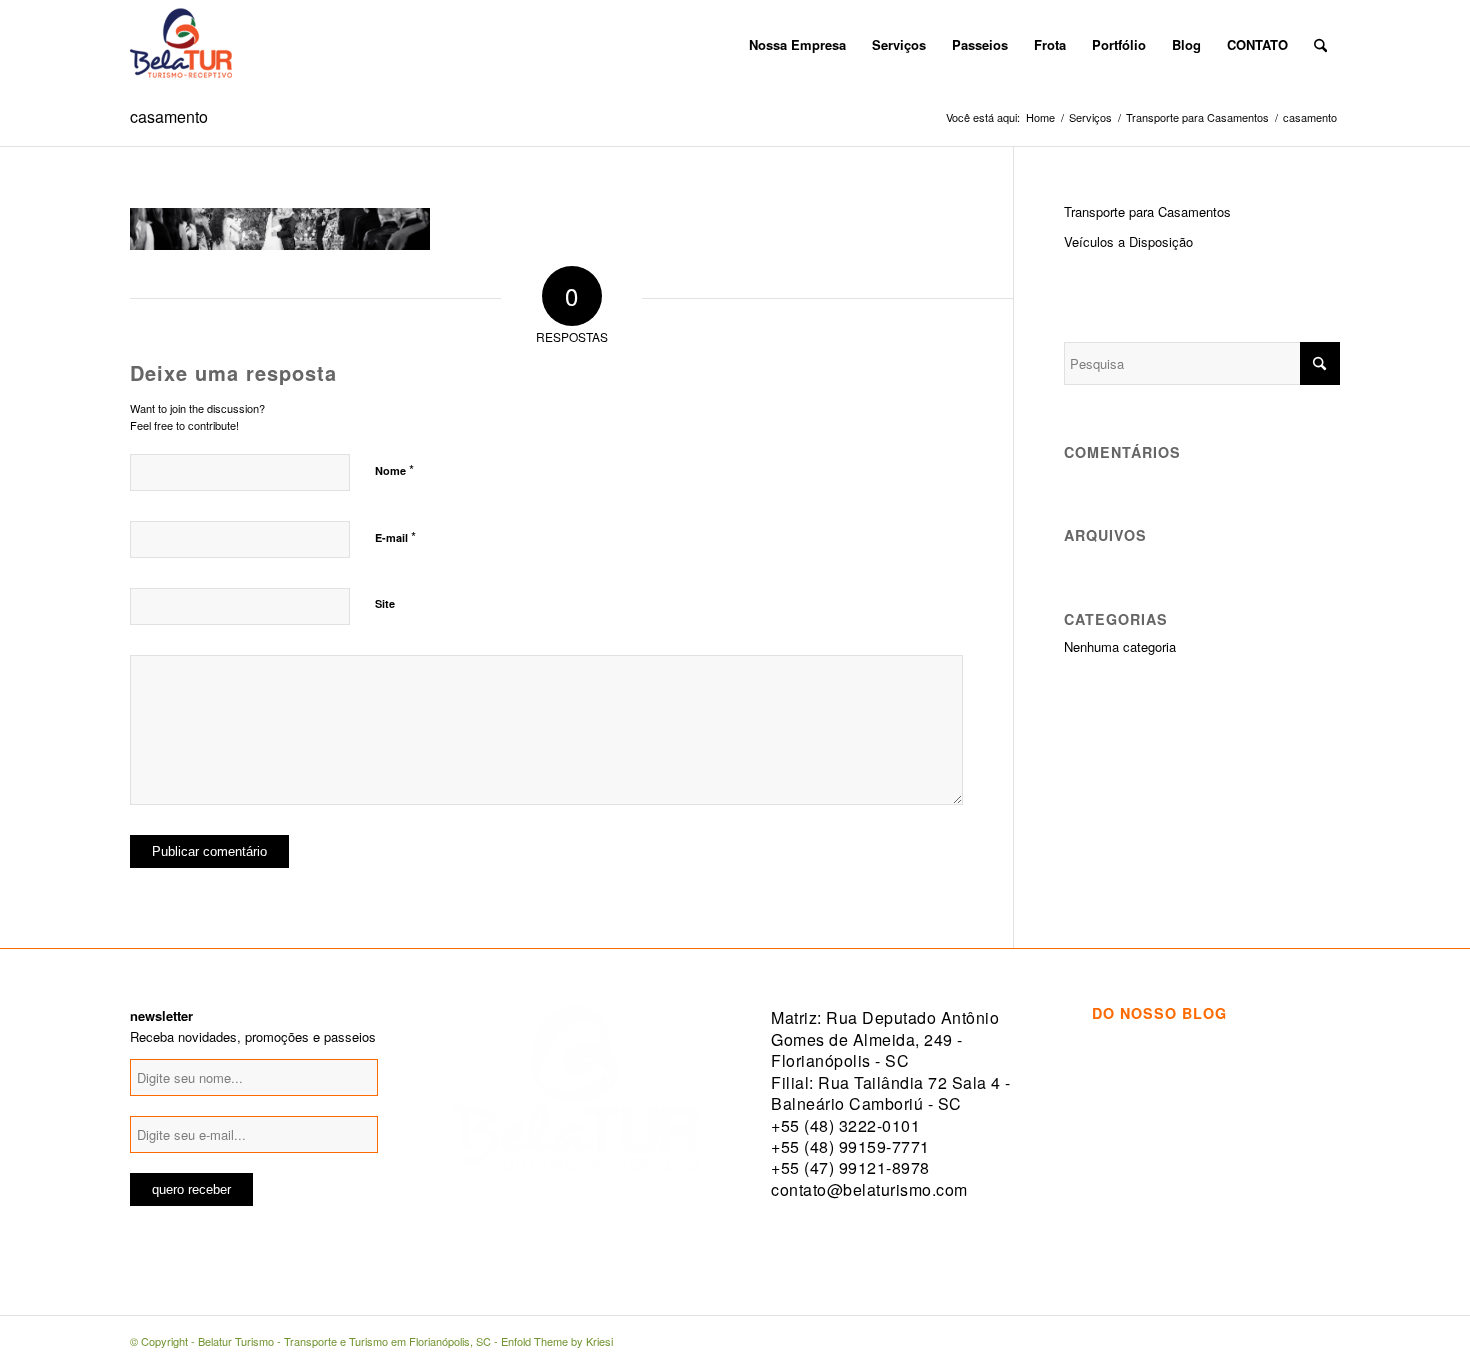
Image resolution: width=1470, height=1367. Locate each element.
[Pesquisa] (1320, 45)
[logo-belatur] (181, 45)
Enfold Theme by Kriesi (557, 1341)
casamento (169, 116)
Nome (394, 469)
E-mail (395, 536)
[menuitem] (723, 45)
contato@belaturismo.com (869, 1189)
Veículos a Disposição (1128, 241)
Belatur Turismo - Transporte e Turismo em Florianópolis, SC (344, 1341)
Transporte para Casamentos (1147, 211)
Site (385, 603)
